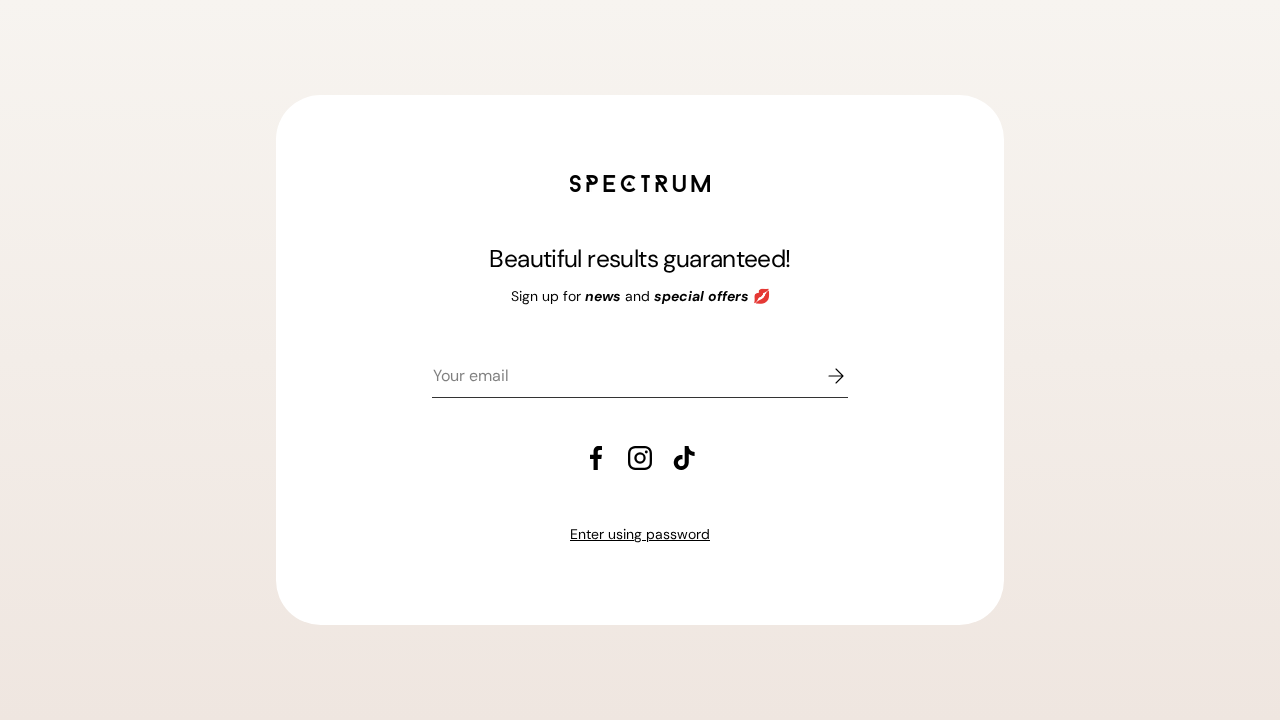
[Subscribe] (822, 376)
